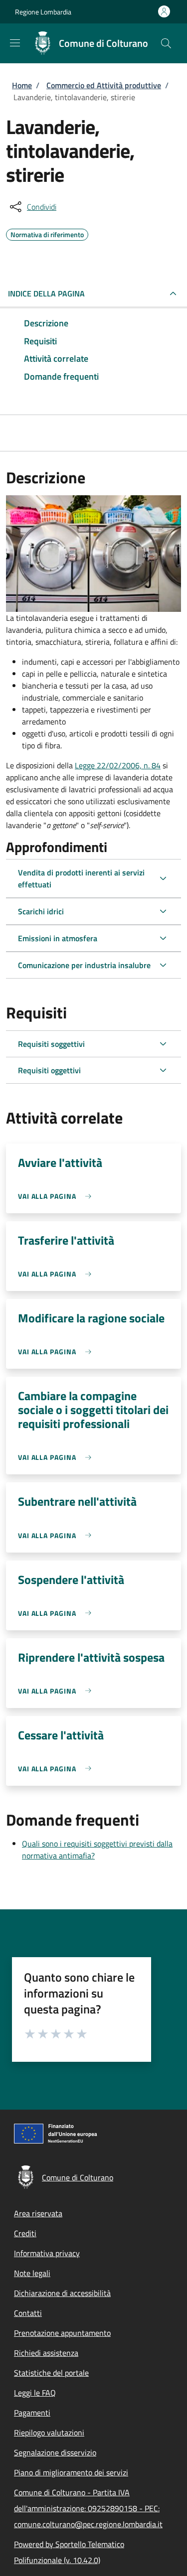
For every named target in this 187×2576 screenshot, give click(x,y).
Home (22, 85)
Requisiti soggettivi (51, 1044)
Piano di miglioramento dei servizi (71, 2472)
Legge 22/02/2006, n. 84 (118, 765)
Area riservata (38, 2213)
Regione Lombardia (43, 12)
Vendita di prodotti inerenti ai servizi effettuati (81, 878)
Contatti (28, 2313)
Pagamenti (32, 2413)
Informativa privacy (47, 2253)
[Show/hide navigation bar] (15, 43)
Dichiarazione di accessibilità (62, 2293)
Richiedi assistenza (46, 2353)
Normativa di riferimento (47, 233)
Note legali (32, 2273)
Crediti (25, 2233)
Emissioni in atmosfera (58, 938)
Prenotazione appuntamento (62, 2333)
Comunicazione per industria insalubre (84, 965)
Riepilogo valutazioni (49, 2433)
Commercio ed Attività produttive (104, 85)
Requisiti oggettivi (49, 1070)
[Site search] (166, 43)
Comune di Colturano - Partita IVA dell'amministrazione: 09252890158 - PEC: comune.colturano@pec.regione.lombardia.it (88, 2508)
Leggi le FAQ (35, 2393)
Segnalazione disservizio (55, 2452)
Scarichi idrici (41, 911)
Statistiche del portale (51, 2373)
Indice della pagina (46, 293)
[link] (57, 1196)
